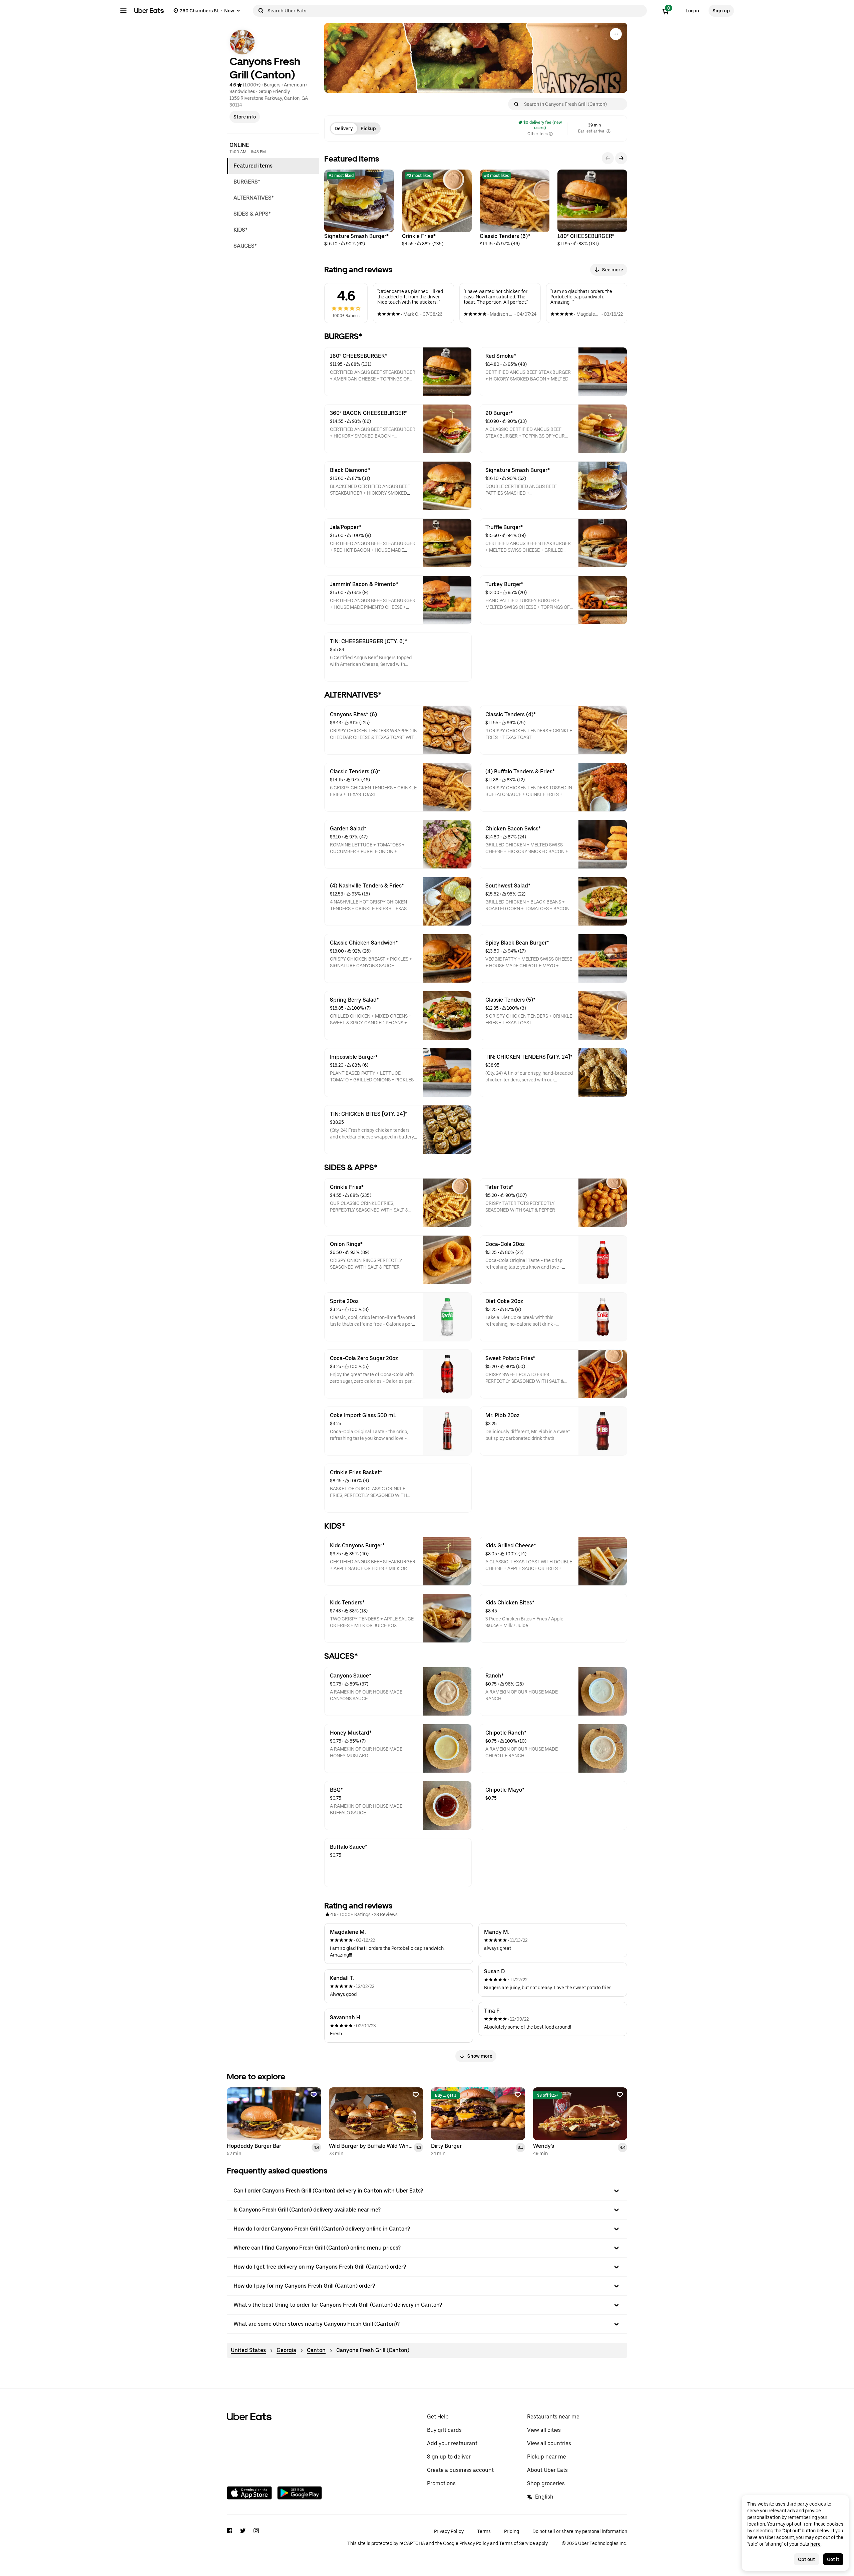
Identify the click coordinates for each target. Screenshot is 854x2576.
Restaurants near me (553, 2417)
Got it (833, 2559)
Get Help (438, 2417)
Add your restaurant (452, 2443)
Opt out (806, 2559)
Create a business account (460, 2470)
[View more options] (616, 34)
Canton (316, 2350)
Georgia (286, 2350)
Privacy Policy (449, 2531)
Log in (692, 11)
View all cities (544, 2430)
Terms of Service (517, 2543)
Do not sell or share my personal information (580, 2531)
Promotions (441, 2483)
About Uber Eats (547, 2470)
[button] (427, 2191)
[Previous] (608, 158)
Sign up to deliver (449, 2457)
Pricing (512, 2531)
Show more (480, 2056)
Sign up (721, 11)
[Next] (621, 158)
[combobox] (456, 11)
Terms (484, 2531)
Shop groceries (546, 2483)
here (815, 2544)
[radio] (344, 128)
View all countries (549, 2443)
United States (248, 2350)
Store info (245, 117)
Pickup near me (547, 2457)
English (544, 2497)
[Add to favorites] (314, 2095)
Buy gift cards (444, 2430)
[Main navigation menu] (123, 11)
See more (613, 270)
